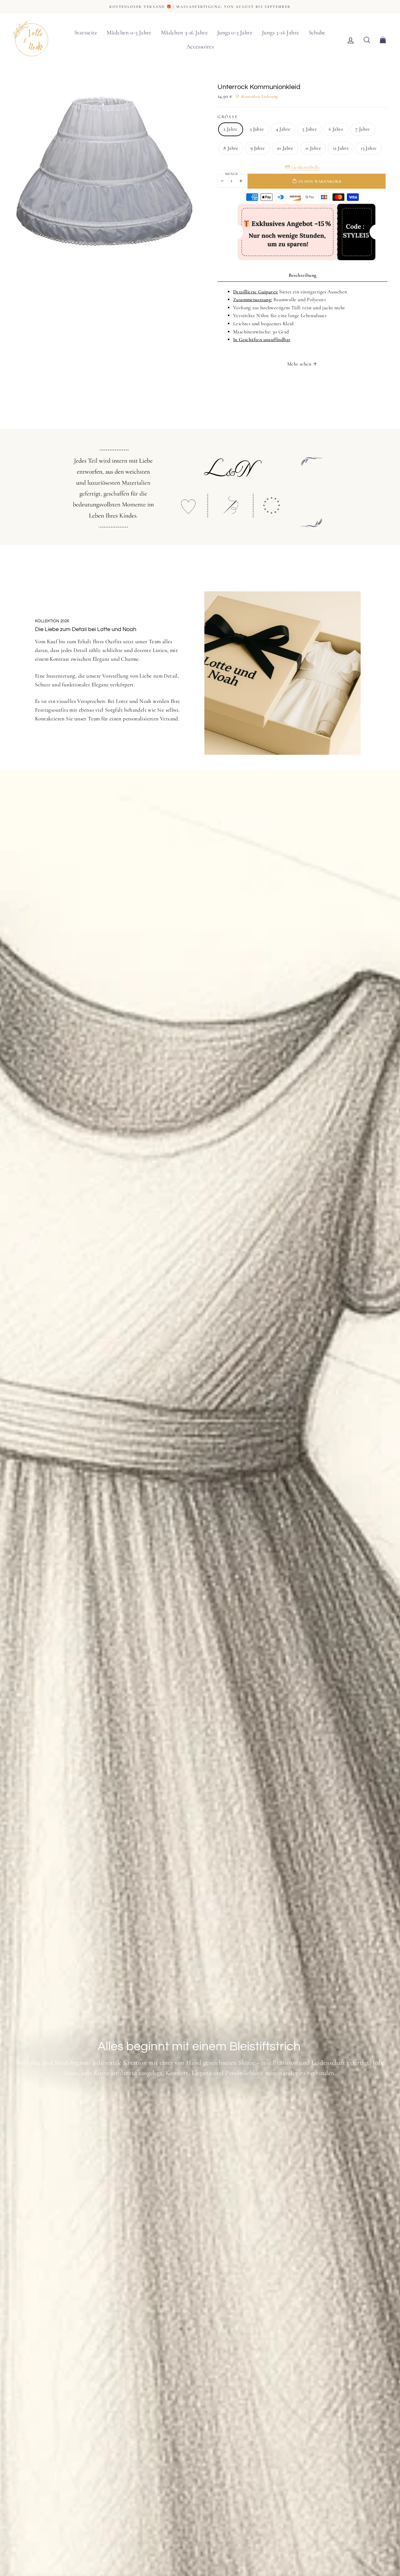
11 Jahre (313, 148)
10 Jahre (285, 148)
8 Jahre (231, 148)
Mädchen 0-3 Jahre (129, 32)
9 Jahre (258, 148)
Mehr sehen (300, 364)
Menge (232, 174)
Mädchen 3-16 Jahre (184, 32)
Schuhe (317, 32)
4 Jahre (283, 129)
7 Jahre (363, 129)
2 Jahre (231, 129)
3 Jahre (257, 129)
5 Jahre (310, 129)
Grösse (228, 117)
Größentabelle (305, 167)
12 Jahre (341, 148)
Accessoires (200, 46)
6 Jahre (336, 129)
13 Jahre (369, 148)
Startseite (86, 32)
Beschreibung (303, 275)
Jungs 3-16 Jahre (280, 32)
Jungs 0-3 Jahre (235, 32)
